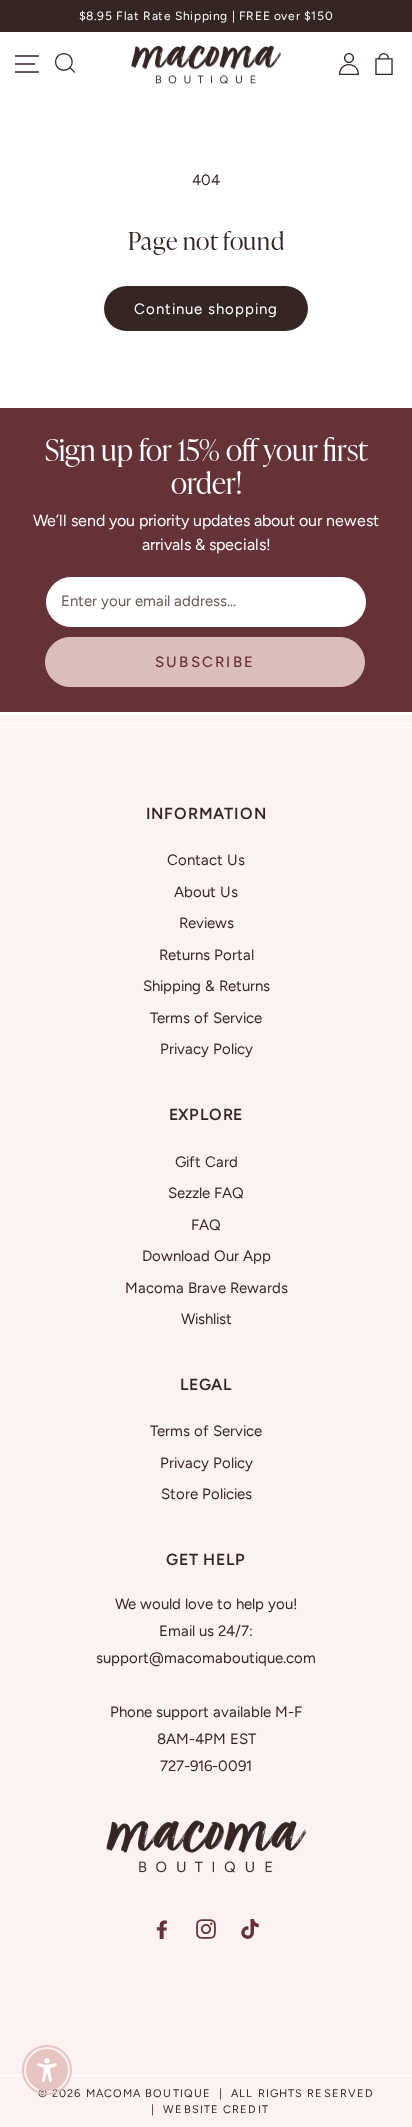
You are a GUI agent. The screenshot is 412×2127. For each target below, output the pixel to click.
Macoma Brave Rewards (206, 1288)
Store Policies (206, 1494)
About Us (206, 892)
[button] (66, 64)
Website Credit (215, 2109)
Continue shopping (206, 309)
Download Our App (206, 1256)
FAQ (206, 1225)
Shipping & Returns (206, 986)
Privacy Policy (206, 1049)
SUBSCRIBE (205, 662)
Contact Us (206, 860)
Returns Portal (206, 955)
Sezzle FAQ (206, 1193)
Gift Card (206, 1162)
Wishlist (206, 1319)
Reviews (206, 923)
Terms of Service (206, 1018)
